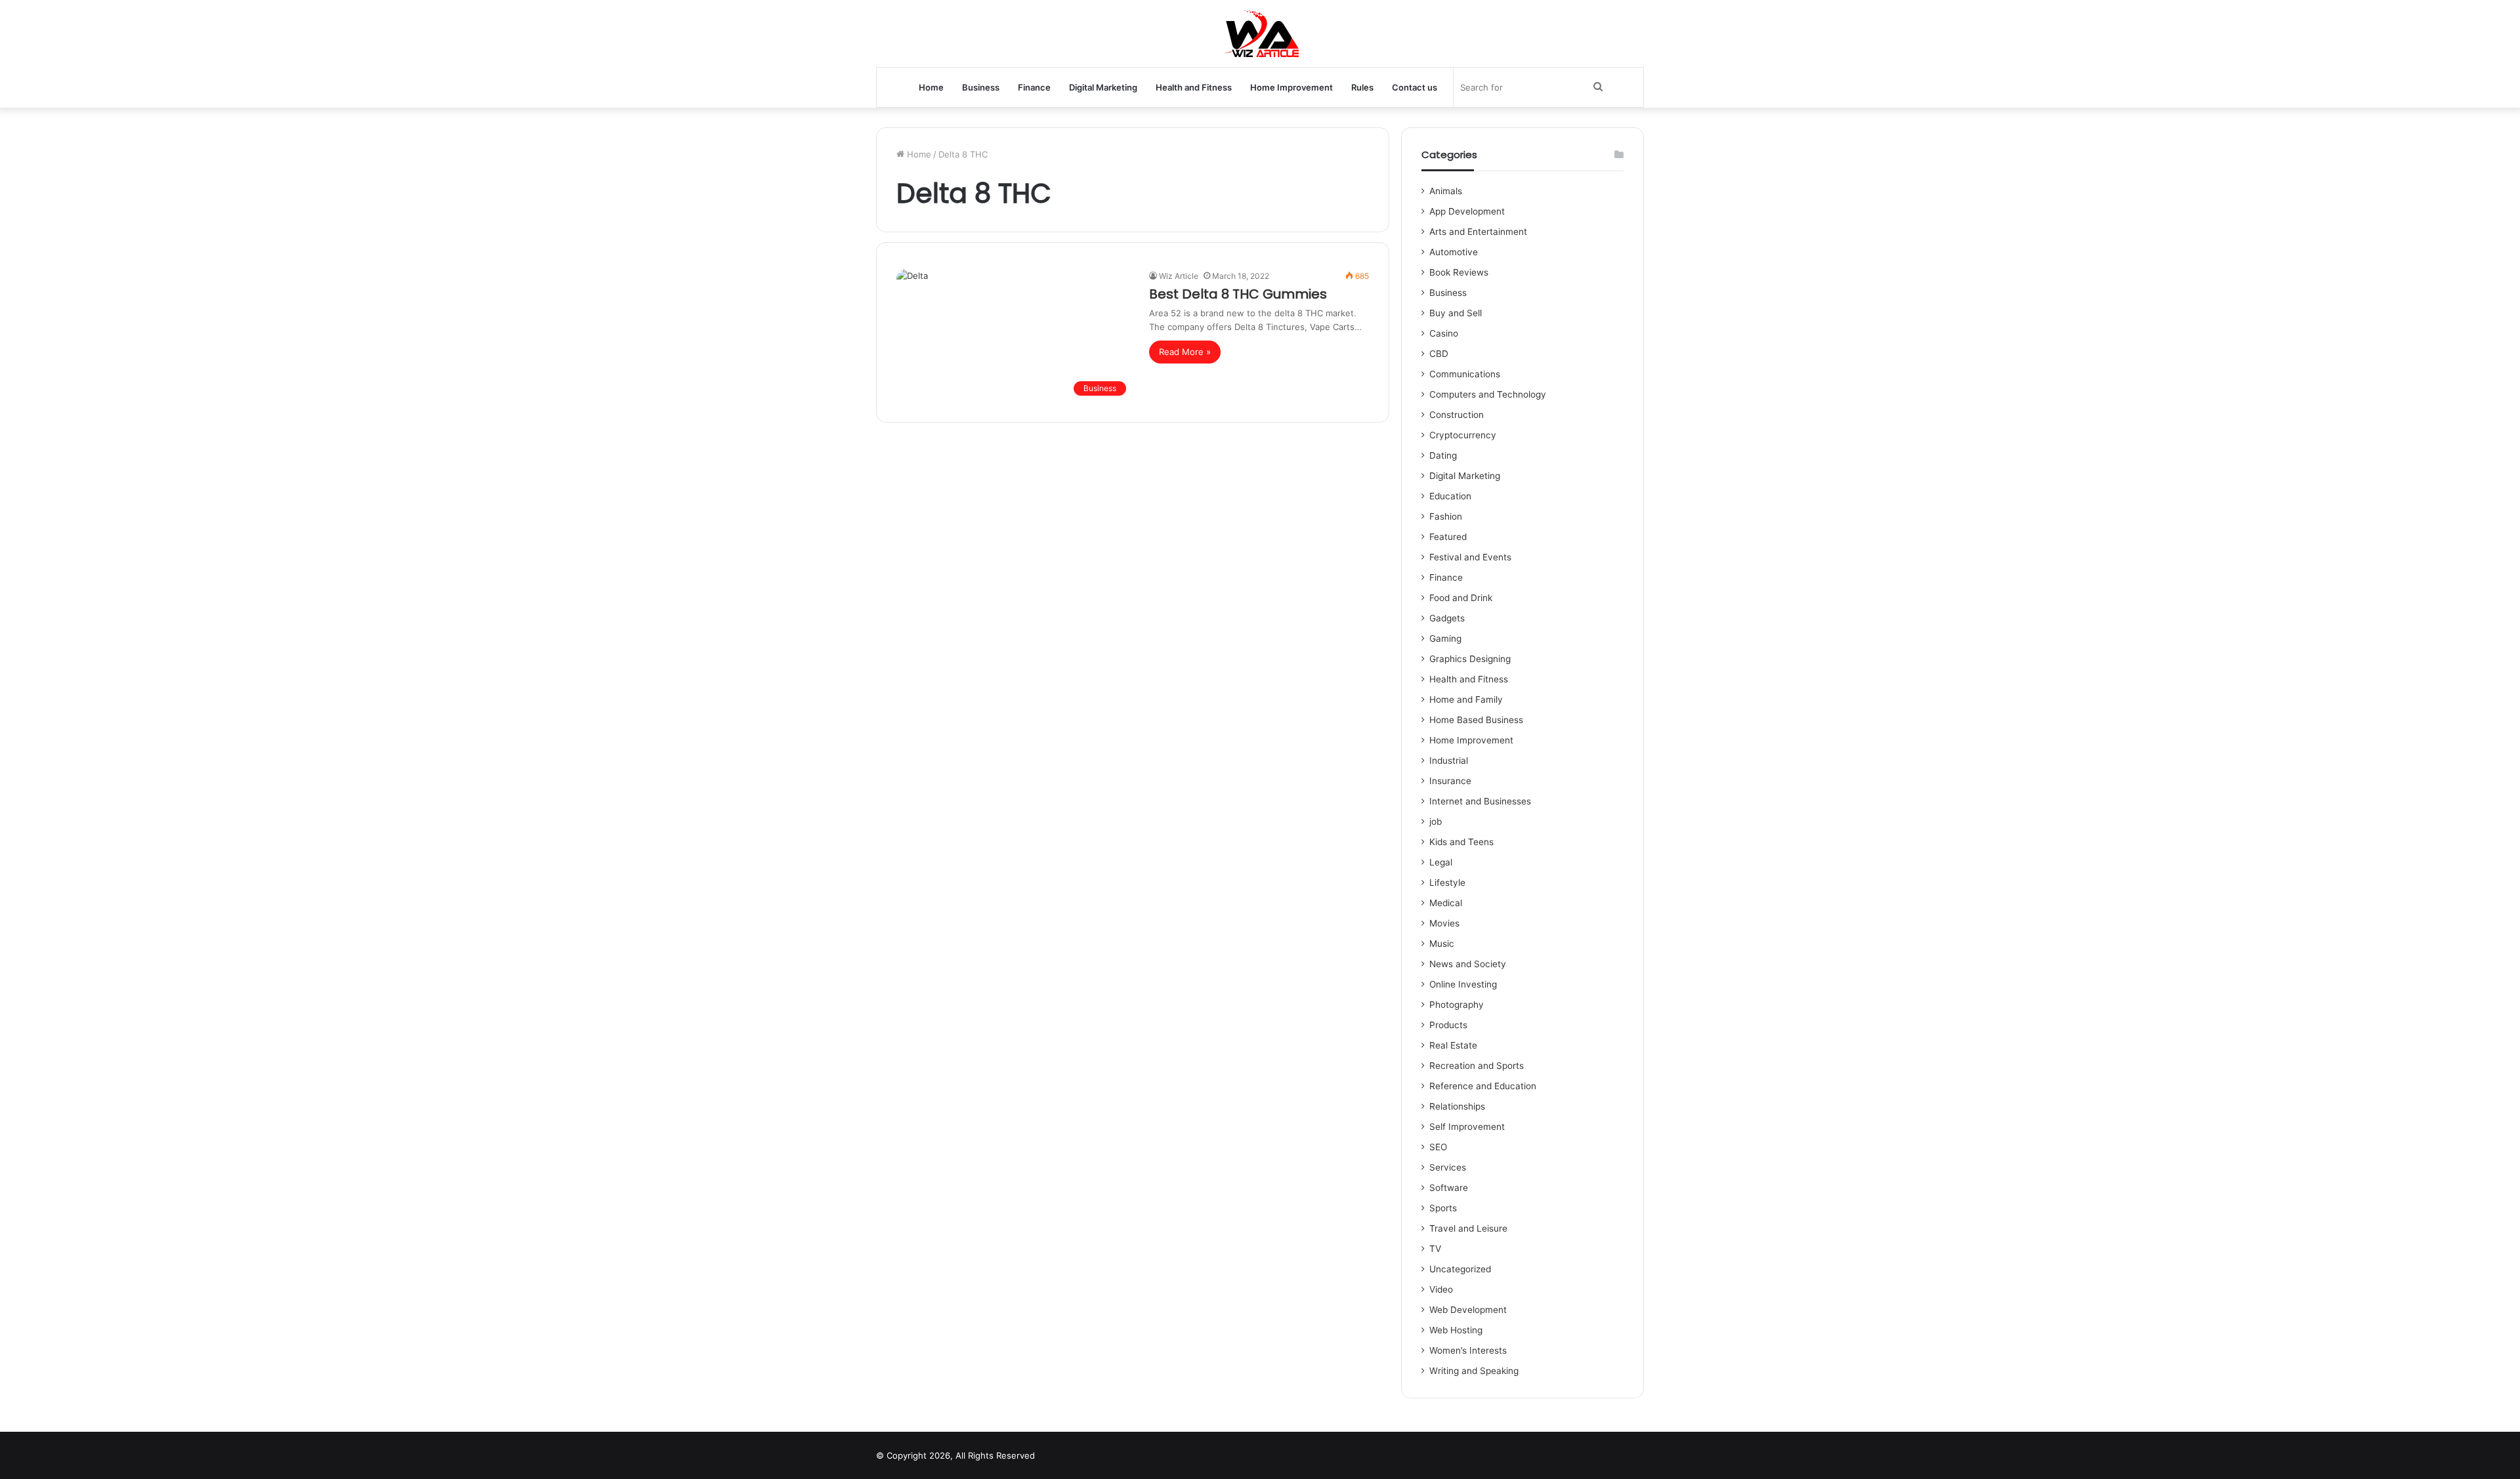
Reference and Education (1483, 1086)
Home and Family (1466, 699)
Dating (1443, 455)
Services (1448, 1167)
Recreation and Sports (1477, 1066)
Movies (1444, 923)
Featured (1448, 537)
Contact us (1415, 87)
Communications (1465, 374)
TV (1435, 1249)
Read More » (1185, 352)
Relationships (1457, 1106)
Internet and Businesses (1480, 801)
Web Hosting (1456, 1330)
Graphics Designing (1470, 659)
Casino (1444, 333)
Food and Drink (1461, 598)
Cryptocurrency (1463, 435)
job (1436, 822)
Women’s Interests (1468, 1350)
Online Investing (1463, 984)
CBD (1439, 354)
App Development (1467, 211)
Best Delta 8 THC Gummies (1238, 294)
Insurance (1450, 781)
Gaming (1445, 638)
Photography (1457, 1005)
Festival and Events (1470, 557)
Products (1448, 1025)
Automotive (1454, 252)
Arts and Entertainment (1478, 232)
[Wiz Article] (1260, 33)
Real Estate (1453, 1045)
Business (981, 87)
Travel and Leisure (1468, 1228)
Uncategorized (1460, 1269)
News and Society (1468, 964)
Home (931, 87)
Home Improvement (1291, 87)
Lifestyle (1447, 883)
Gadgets (1447, 618)
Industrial (1449, 760)
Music (1442, 944)
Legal (1441, 862)
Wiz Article (1179, 276)
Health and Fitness (1194, 87)
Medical (1446, 903)
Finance (1034, 87)
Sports (1443, 1208)
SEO (1438, 1147)
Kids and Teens (1461, 842)
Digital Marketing (1103, 87)
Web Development (1468, 1310)
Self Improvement (1467, 1127)
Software (1449, 1188)
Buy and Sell (1456, 313)
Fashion (1446, 516)
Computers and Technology (1488, 394)
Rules (1362, 87)
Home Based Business (1476, 720)
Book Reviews (1459, 272)
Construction (1457, 415)
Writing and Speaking (1474, 1371)
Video (1441, 1289)
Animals (1446, 191)
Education (1450, 496)
